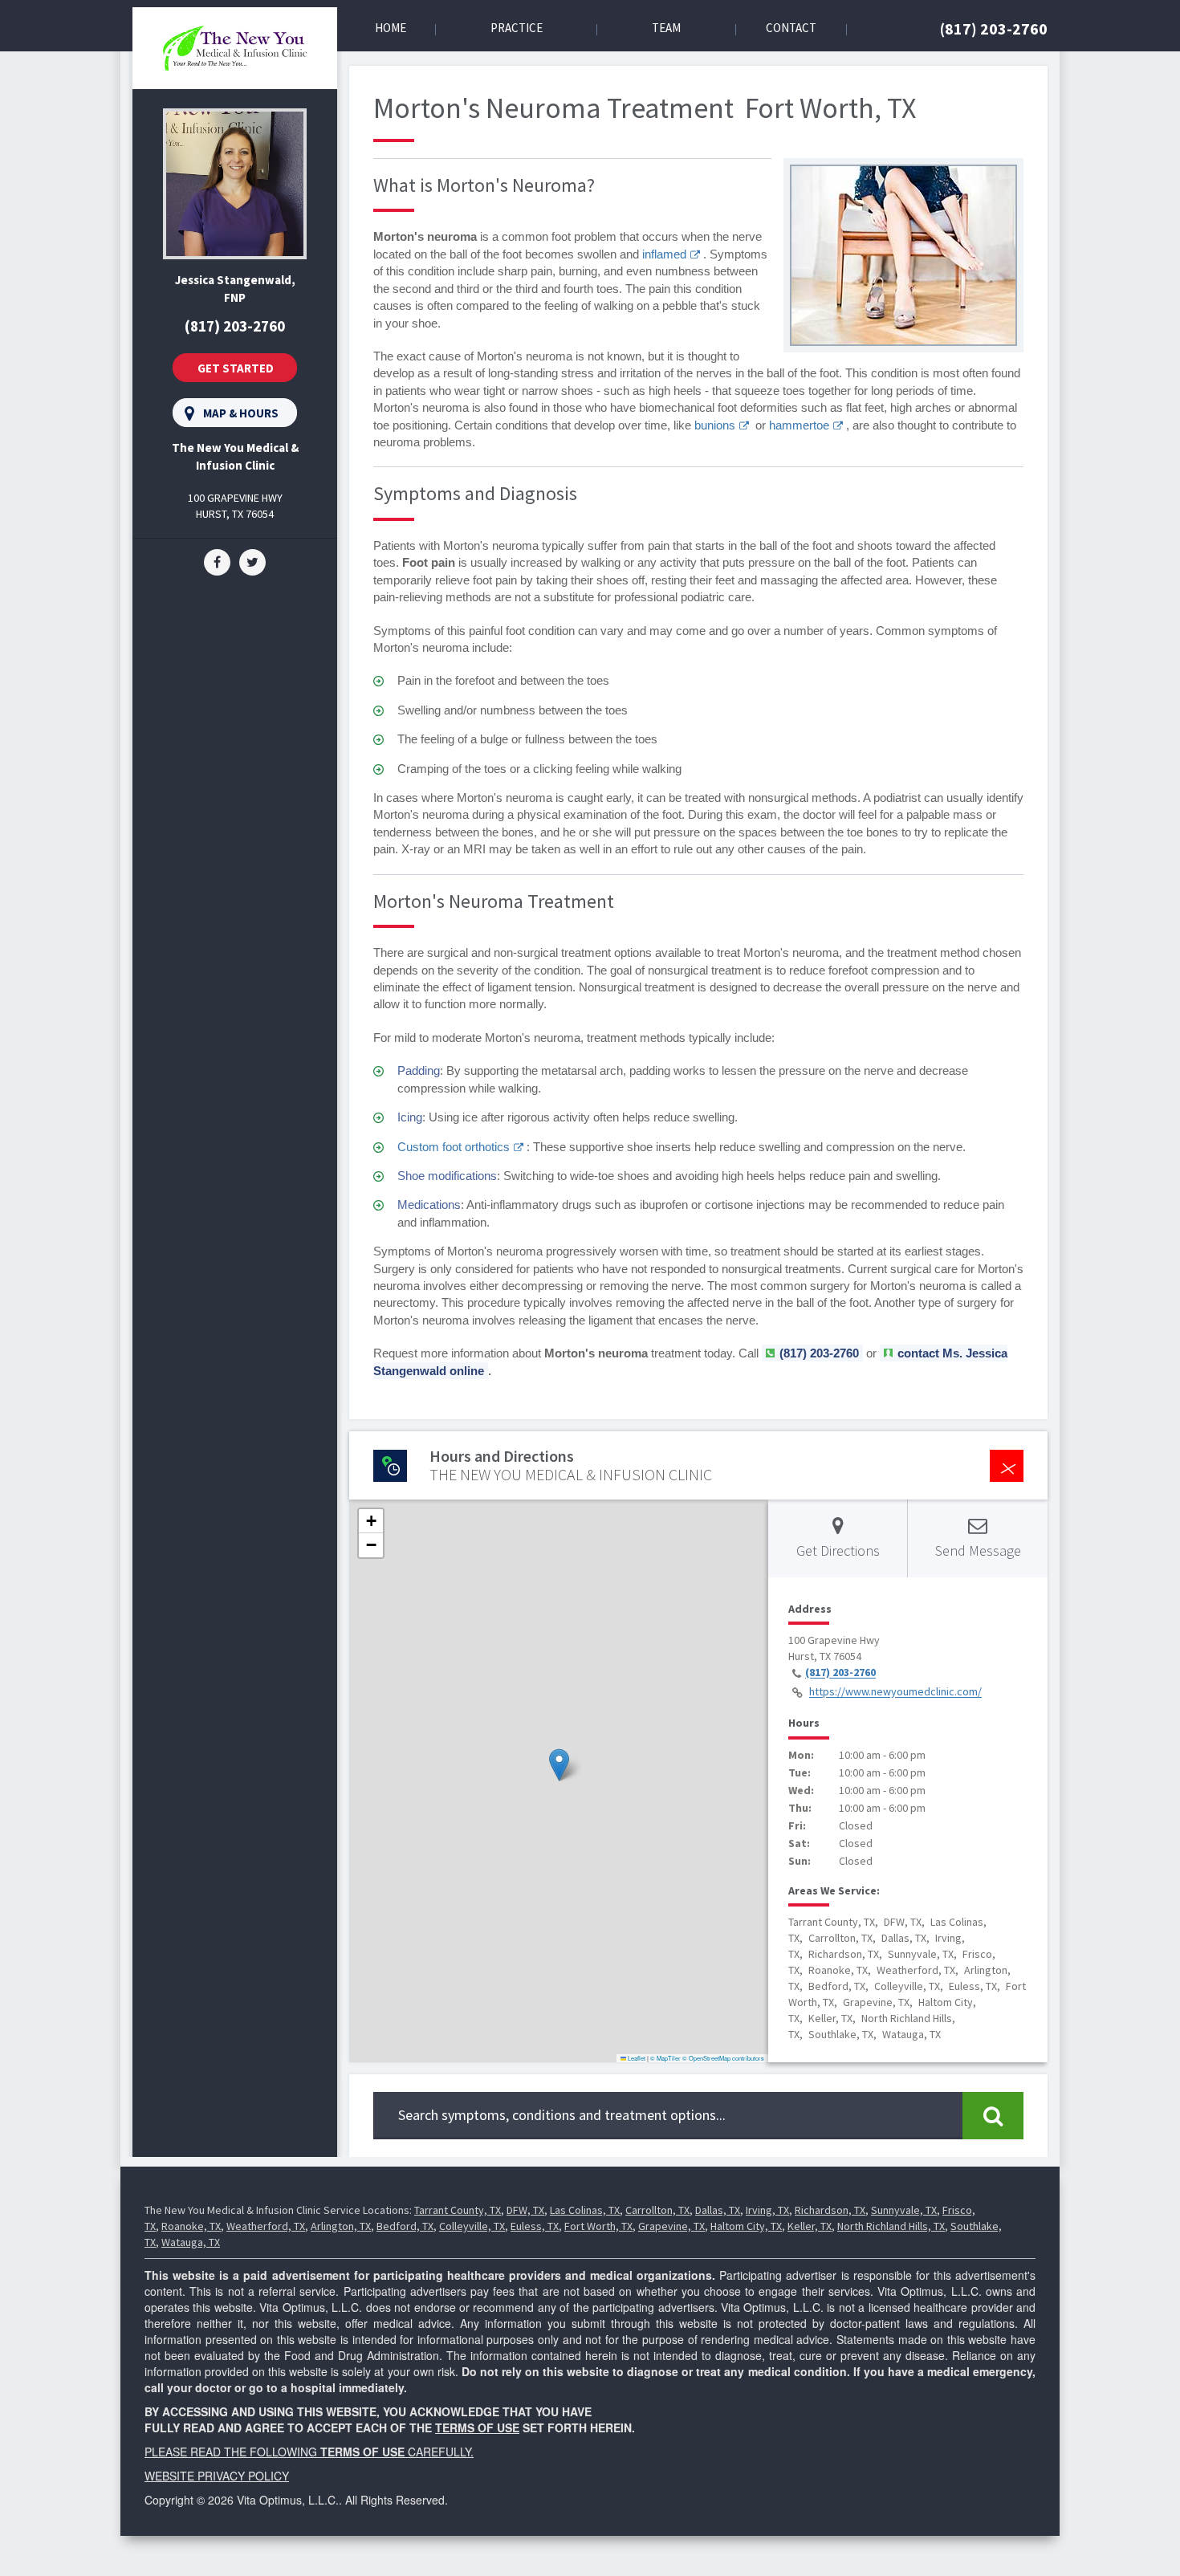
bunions (715, 425)
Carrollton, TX (657, 2210)
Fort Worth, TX (598, 2226)
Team (666, 28)
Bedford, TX (405, 2226)
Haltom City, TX (746, 2226)
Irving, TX (767, 2210)
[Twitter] (252, 561)
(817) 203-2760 (994, 28)
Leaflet (636, 2058)
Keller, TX (810, 2226)
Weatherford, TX (266, 2226)
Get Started (236, 368)
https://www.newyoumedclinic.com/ (895, 1692)
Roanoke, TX (191, 2226)
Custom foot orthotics (454, 1147)
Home (391, 28)
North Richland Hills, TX (891, 2226)
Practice (517, 28)
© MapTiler (665, 2058)
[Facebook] (217, 561)
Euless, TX (535, 2226)
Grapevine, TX (671, 2226)
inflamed (664, 254)
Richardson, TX (830, 2210)
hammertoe (799, 425)
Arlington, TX (341, 2226)
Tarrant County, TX (458, 2210)
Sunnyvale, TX (904, 2210)
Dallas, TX (718, 2210)
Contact (791, 28)
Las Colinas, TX (585, 2210)
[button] (559, 1765)
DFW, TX (525, 2210)
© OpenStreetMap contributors (723, 2058)
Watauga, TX (191, 2242)
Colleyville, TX (472, 2226)
